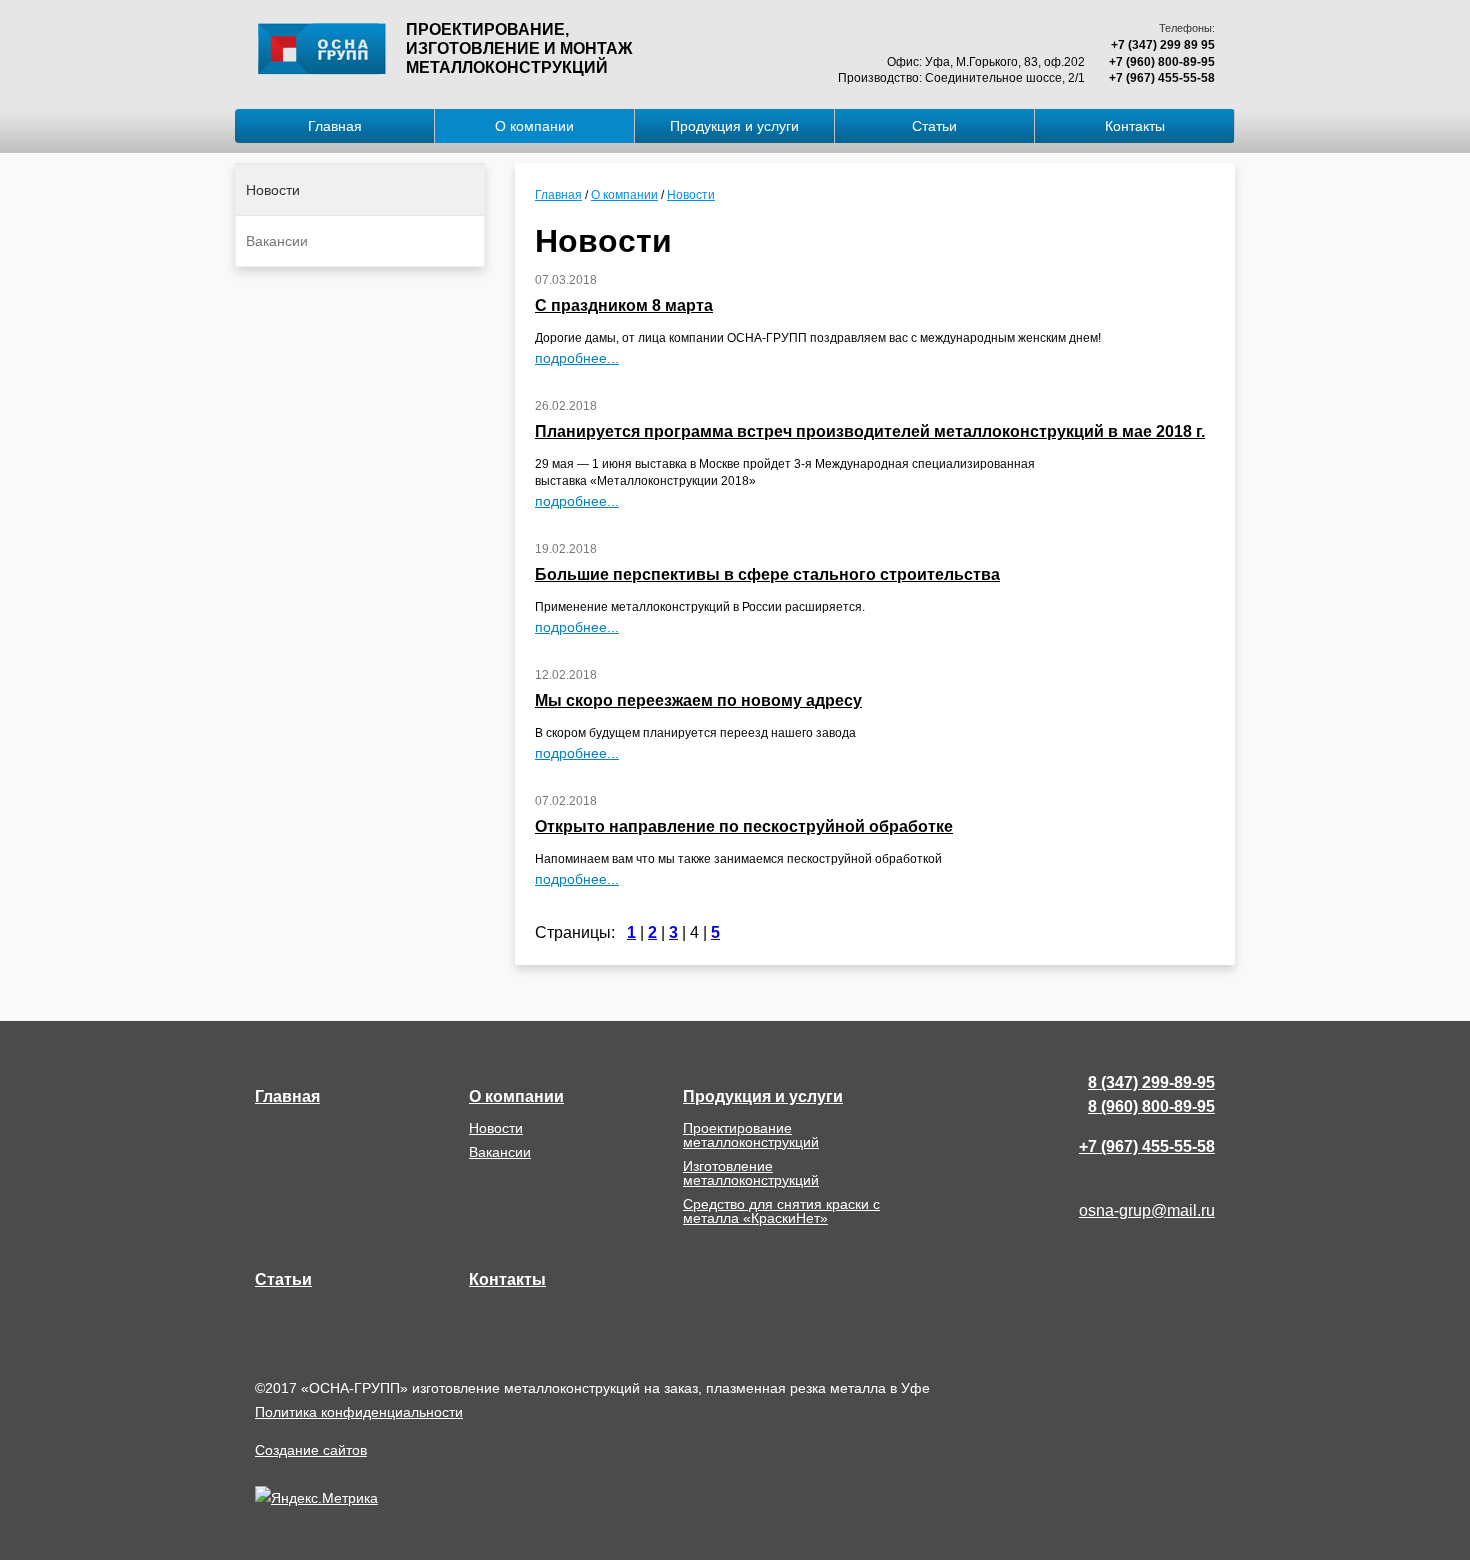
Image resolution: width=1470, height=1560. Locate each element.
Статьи (934, 126)
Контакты (1135, 126)
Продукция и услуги (734, 126)
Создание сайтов (311, 1450)
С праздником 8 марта (624, 305)
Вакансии (277, 241)
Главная (335, 126)
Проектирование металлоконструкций (751, 1135)
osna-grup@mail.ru (1147, 1210)
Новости (273, 190)
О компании (534, 126)
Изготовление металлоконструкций (751, 1173)
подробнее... (577, 358)
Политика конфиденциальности (359, 1412)
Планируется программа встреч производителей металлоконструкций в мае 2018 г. (870, 431)
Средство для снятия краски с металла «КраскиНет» (781, 1211)
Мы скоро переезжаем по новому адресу (698, 700)
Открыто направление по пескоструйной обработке (744, 826)
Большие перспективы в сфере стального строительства (767, 574)
